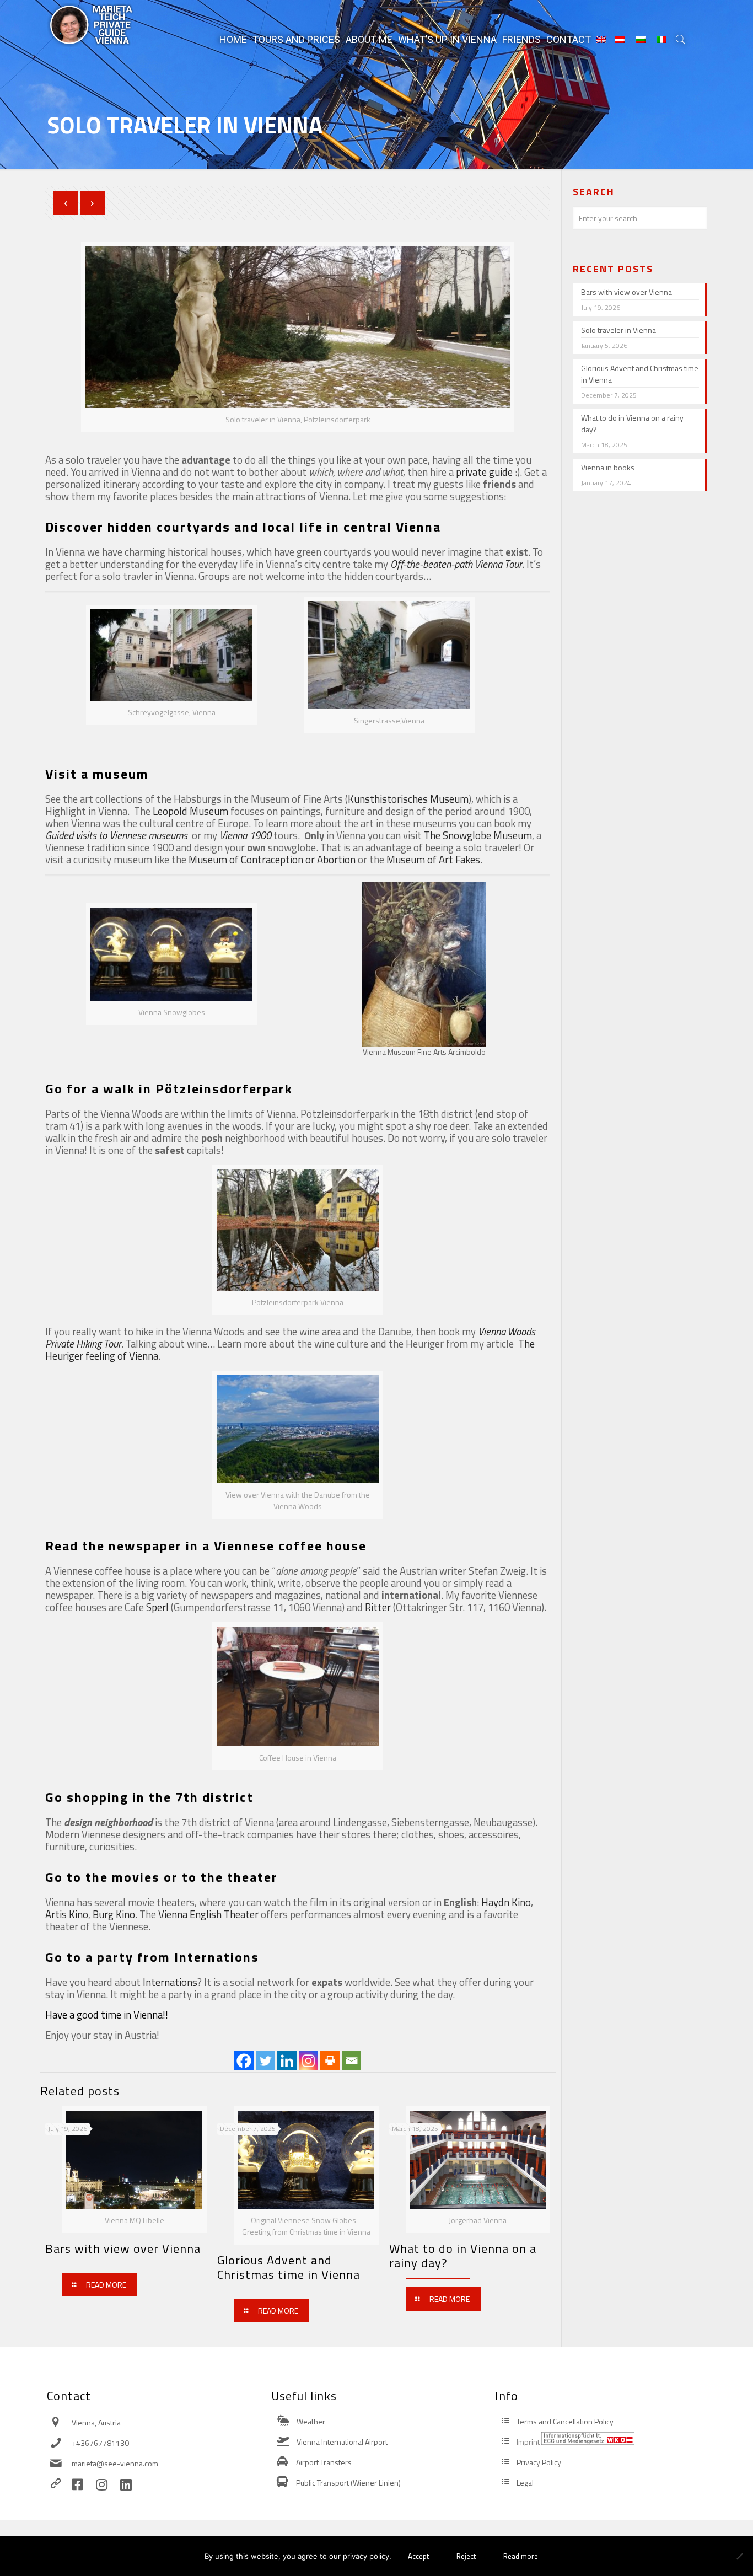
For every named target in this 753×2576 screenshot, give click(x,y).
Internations (170, 1982)
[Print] (330, 2061)
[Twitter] (265, 2061)
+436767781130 (100, 2443)
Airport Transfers (324, 2462)
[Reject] (739, 2556)
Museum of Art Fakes (433, 860)
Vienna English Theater (208, 1914)
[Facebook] (244, 2061)
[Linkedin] (287, 2061)
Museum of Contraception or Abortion (272, 860)
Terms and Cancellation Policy (565, 2421)
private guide (484, 472)
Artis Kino (67, 1914)
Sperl (157, 1607)
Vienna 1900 (245, 835)
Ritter (378, 1607)
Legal (525, 2483)
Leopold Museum (190, 811)
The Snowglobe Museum (478, 835)
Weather (311, 2421)
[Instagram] (308, 2061)
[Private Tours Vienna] (91, 25)
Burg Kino (114, 1914)
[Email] (351, 2061)
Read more (521, 2556)
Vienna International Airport (342, 2442)
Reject (466, 2556)
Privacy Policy (539, 2462)
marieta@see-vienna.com (115, 2463)
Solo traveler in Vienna (618, 330)
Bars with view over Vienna (123, 2248)
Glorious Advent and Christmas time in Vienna (289, 2267)
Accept (418, 2556)
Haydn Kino (506, 1902)
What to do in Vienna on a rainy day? (463, 2256)
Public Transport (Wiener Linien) (348, 2483)
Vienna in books (608, 467)
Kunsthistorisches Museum (408, 799)
